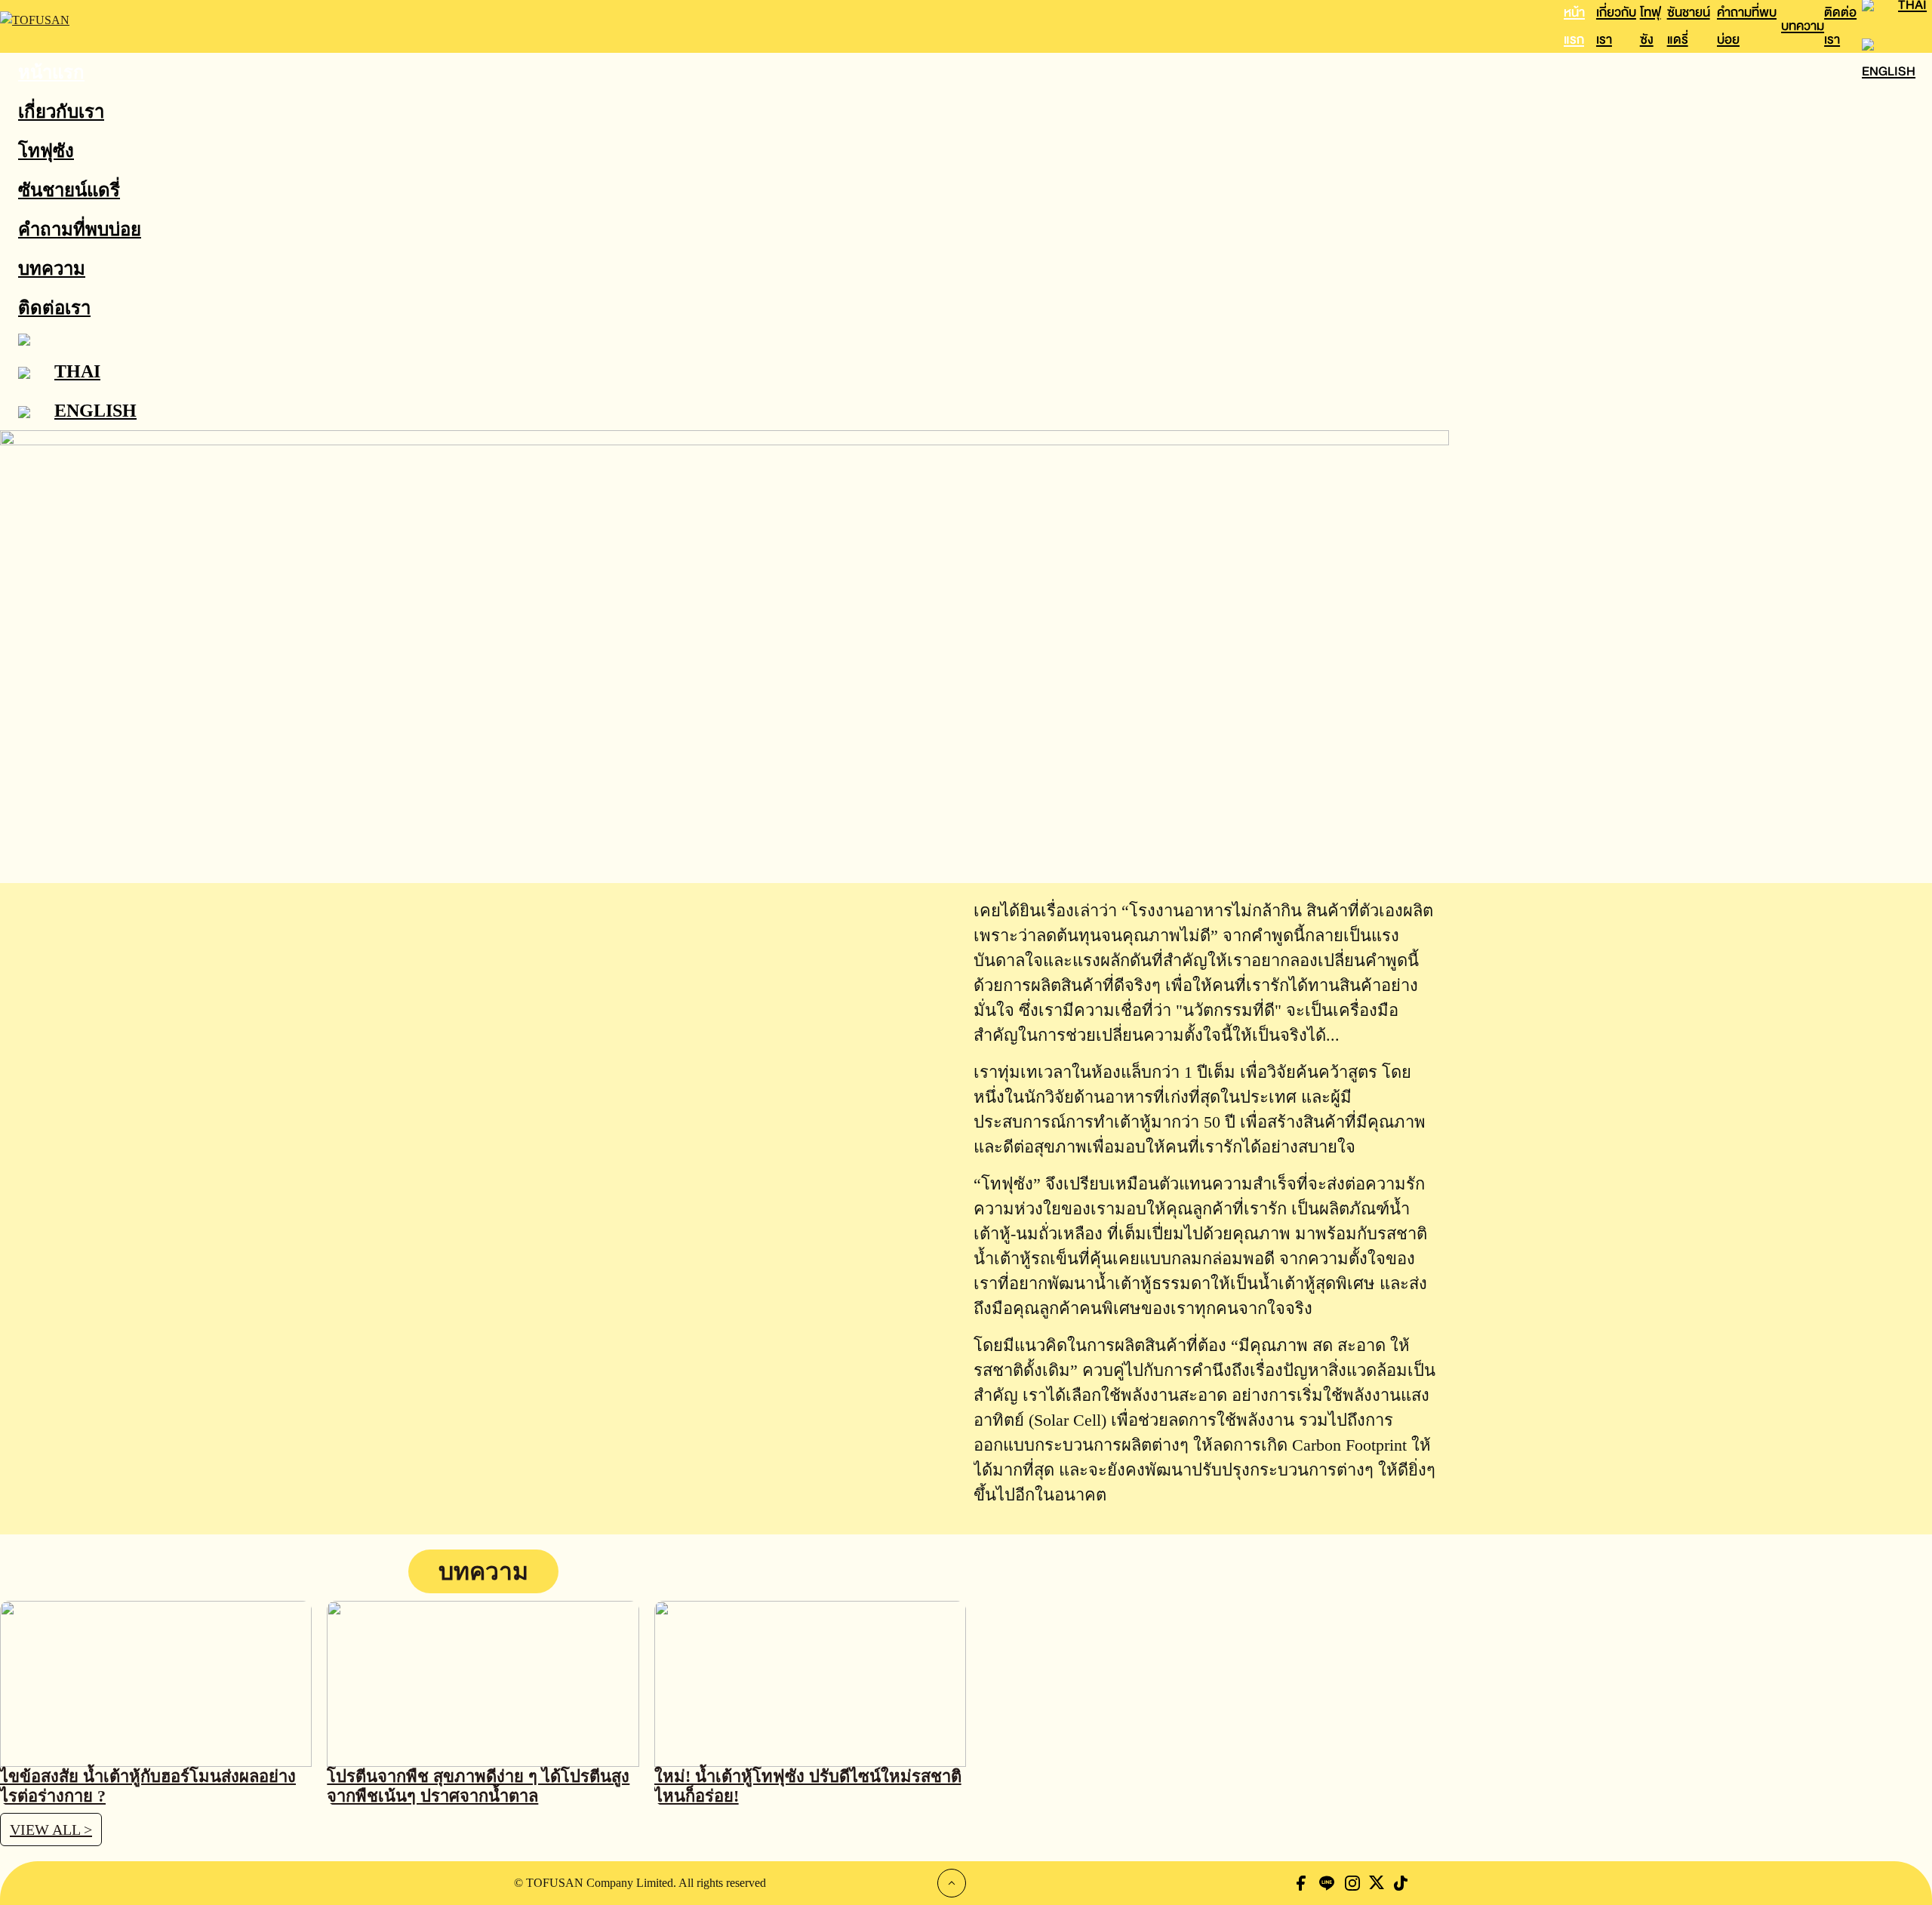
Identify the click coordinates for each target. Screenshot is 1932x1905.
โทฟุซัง (46, 151)
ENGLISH (1889, 71)
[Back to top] (952, 1883)
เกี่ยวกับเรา (61, 112)
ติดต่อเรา (54, 308)
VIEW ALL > (51, 1830)
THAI (77, 371)
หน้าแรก (51, 72)
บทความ (1803, 26)
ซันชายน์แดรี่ (69, 190)
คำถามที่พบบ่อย (80, 229)
